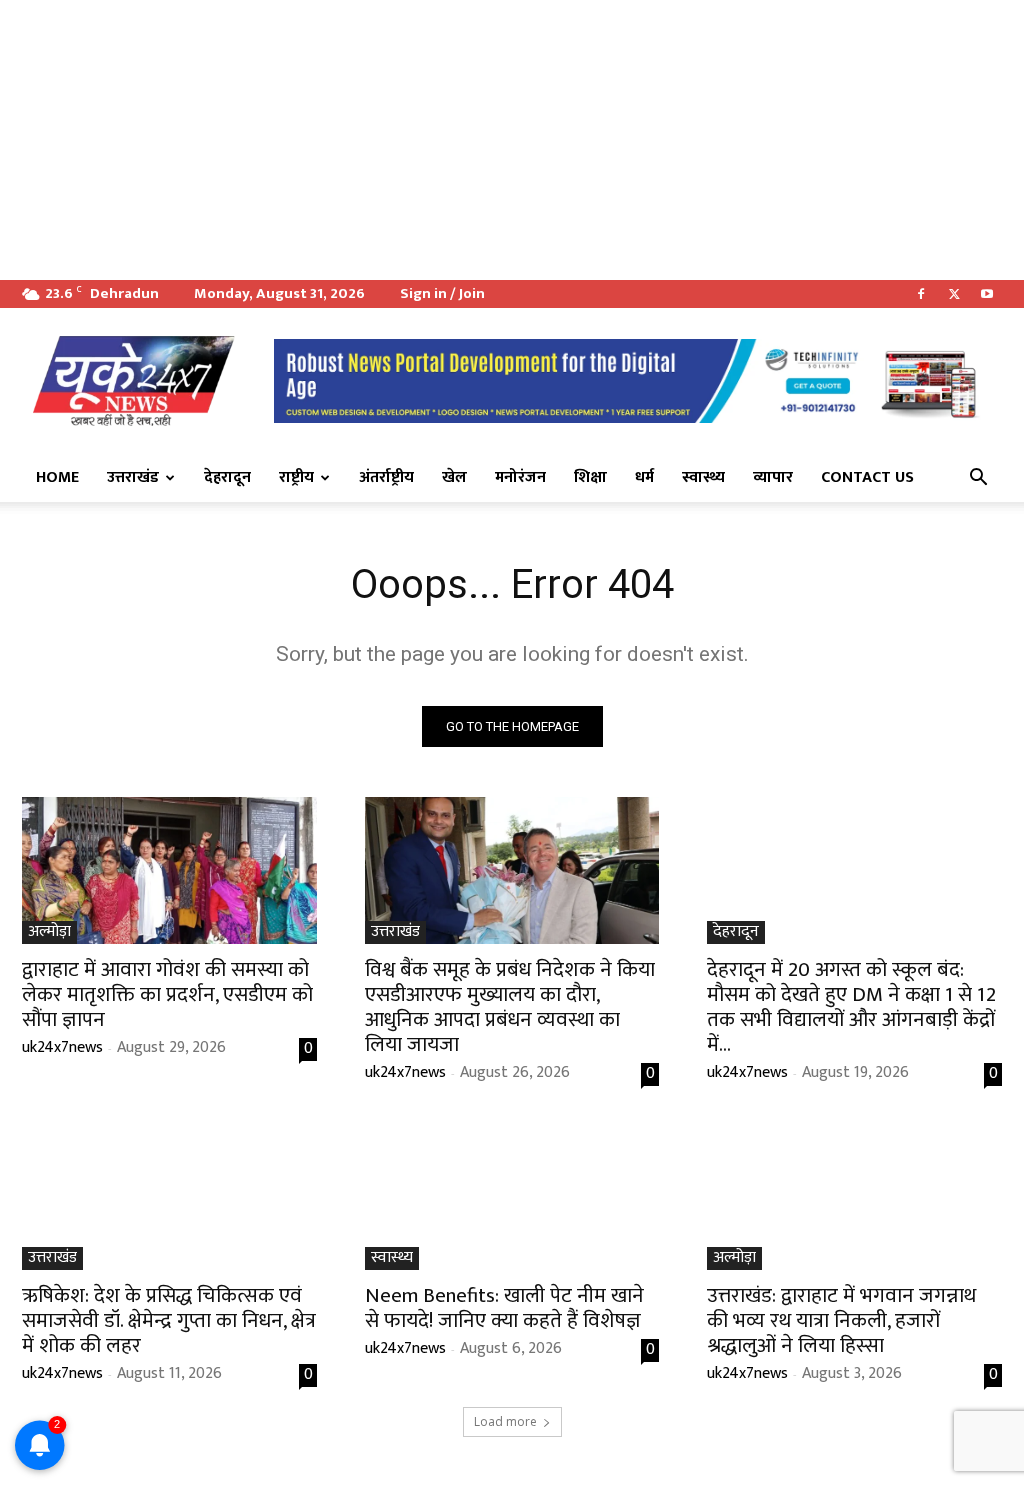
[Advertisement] (512, 140)
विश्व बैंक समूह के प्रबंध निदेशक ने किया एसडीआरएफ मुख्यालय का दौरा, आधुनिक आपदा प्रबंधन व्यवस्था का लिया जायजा (510, 1007)
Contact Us (867, 477)
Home (57, 477)
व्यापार (773, 477)
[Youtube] (987, 294)
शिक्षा (590, 477)
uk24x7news (62, 1047)
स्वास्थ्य (703, 477)
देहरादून (227, 477)
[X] (954, 294)
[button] (978, 479)
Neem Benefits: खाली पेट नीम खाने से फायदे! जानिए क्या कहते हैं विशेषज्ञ (504, 1308)
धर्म (644, 477)
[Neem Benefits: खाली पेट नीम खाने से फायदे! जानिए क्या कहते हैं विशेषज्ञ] (512, 1195)
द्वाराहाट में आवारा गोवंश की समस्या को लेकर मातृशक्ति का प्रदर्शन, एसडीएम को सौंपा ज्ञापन (167, 994)
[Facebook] (921, 294)
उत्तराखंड (133, 477)
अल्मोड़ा (49, 932)
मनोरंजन (520, 477)
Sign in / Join (442, 293)
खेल (454, 477)
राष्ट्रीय (296, 477)
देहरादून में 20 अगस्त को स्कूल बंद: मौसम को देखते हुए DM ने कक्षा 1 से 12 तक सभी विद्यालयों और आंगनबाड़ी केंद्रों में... (851, 1007)
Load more (505, 1421)
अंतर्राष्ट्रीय (386, 477)
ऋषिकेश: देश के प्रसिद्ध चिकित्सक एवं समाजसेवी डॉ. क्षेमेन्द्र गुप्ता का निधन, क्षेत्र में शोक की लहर (169, 1320)
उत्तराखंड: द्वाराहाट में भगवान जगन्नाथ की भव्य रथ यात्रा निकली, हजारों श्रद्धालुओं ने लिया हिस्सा (841, 1320)
